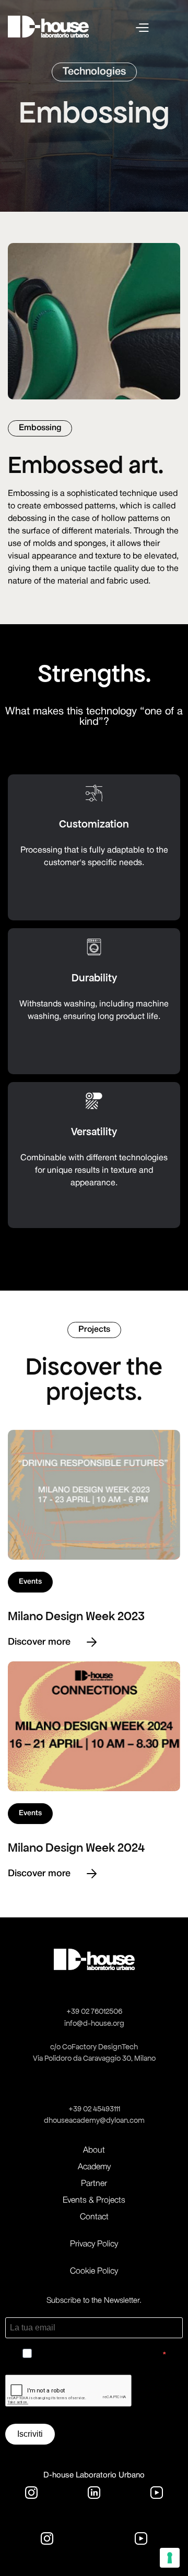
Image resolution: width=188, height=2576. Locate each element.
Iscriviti (30, 2434)
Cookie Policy (94, 2271)
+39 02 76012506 (94, 2011)
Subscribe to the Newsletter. (94, 2301)
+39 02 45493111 (94, 2109)
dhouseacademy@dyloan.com (94, 2120)
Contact (94, 2217)
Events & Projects (94, 2201)
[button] (158, 27)
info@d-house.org (94, 2023)
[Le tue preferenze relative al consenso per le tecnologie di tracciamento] (170, 2558)
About (94, 2150)
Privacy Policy (94, 2244)
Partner (94, 2184)
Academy (94, 2167)
